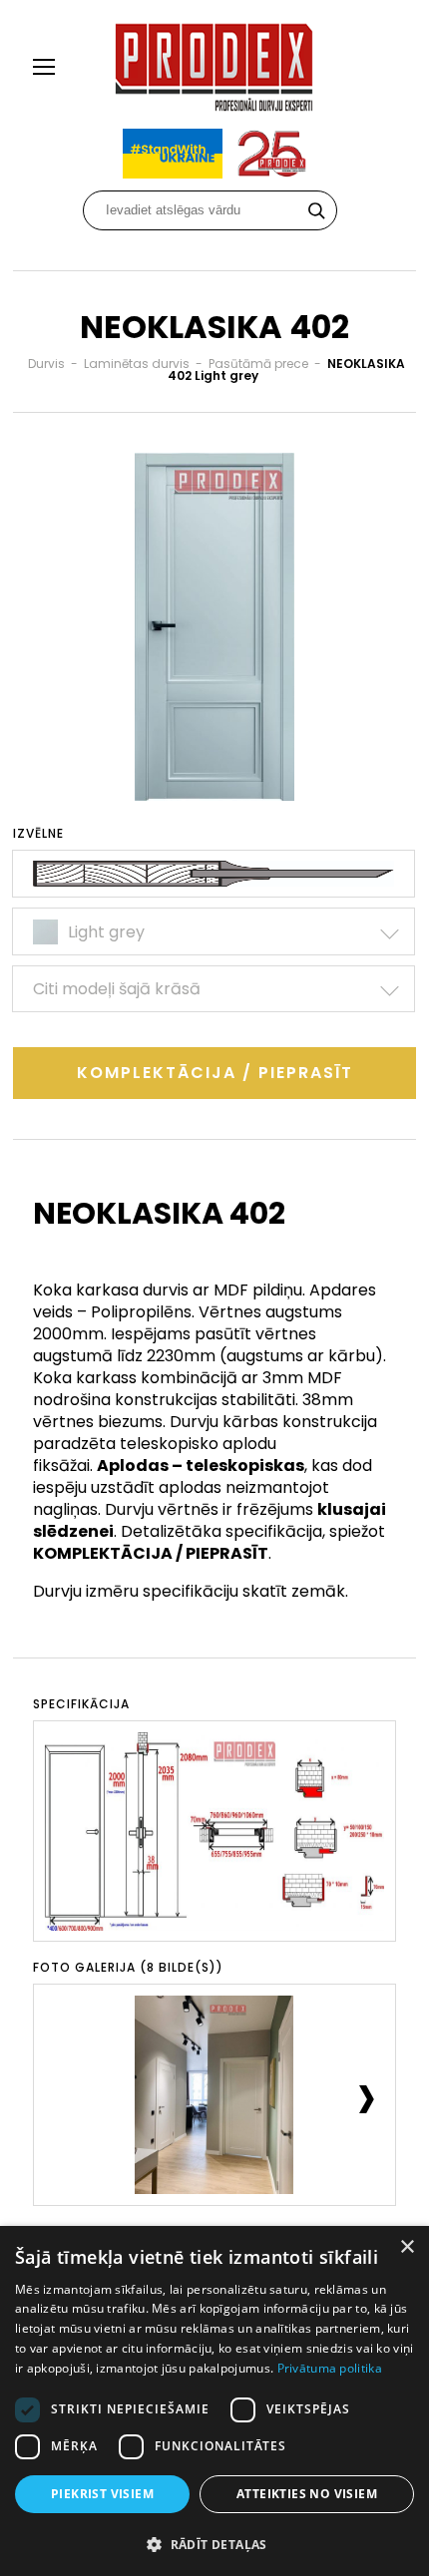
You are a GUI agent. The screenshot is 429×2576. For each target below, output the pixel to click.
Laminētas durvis (137, 364)
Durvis (46, 364)
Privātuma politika (330, 2368)
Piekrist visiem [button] (102, 2494)
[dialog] (214, 2401)
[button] (214, 2544)
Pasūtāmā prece (258, 364)
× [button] (407, 2247)
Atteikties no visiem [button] (307, 2494)
